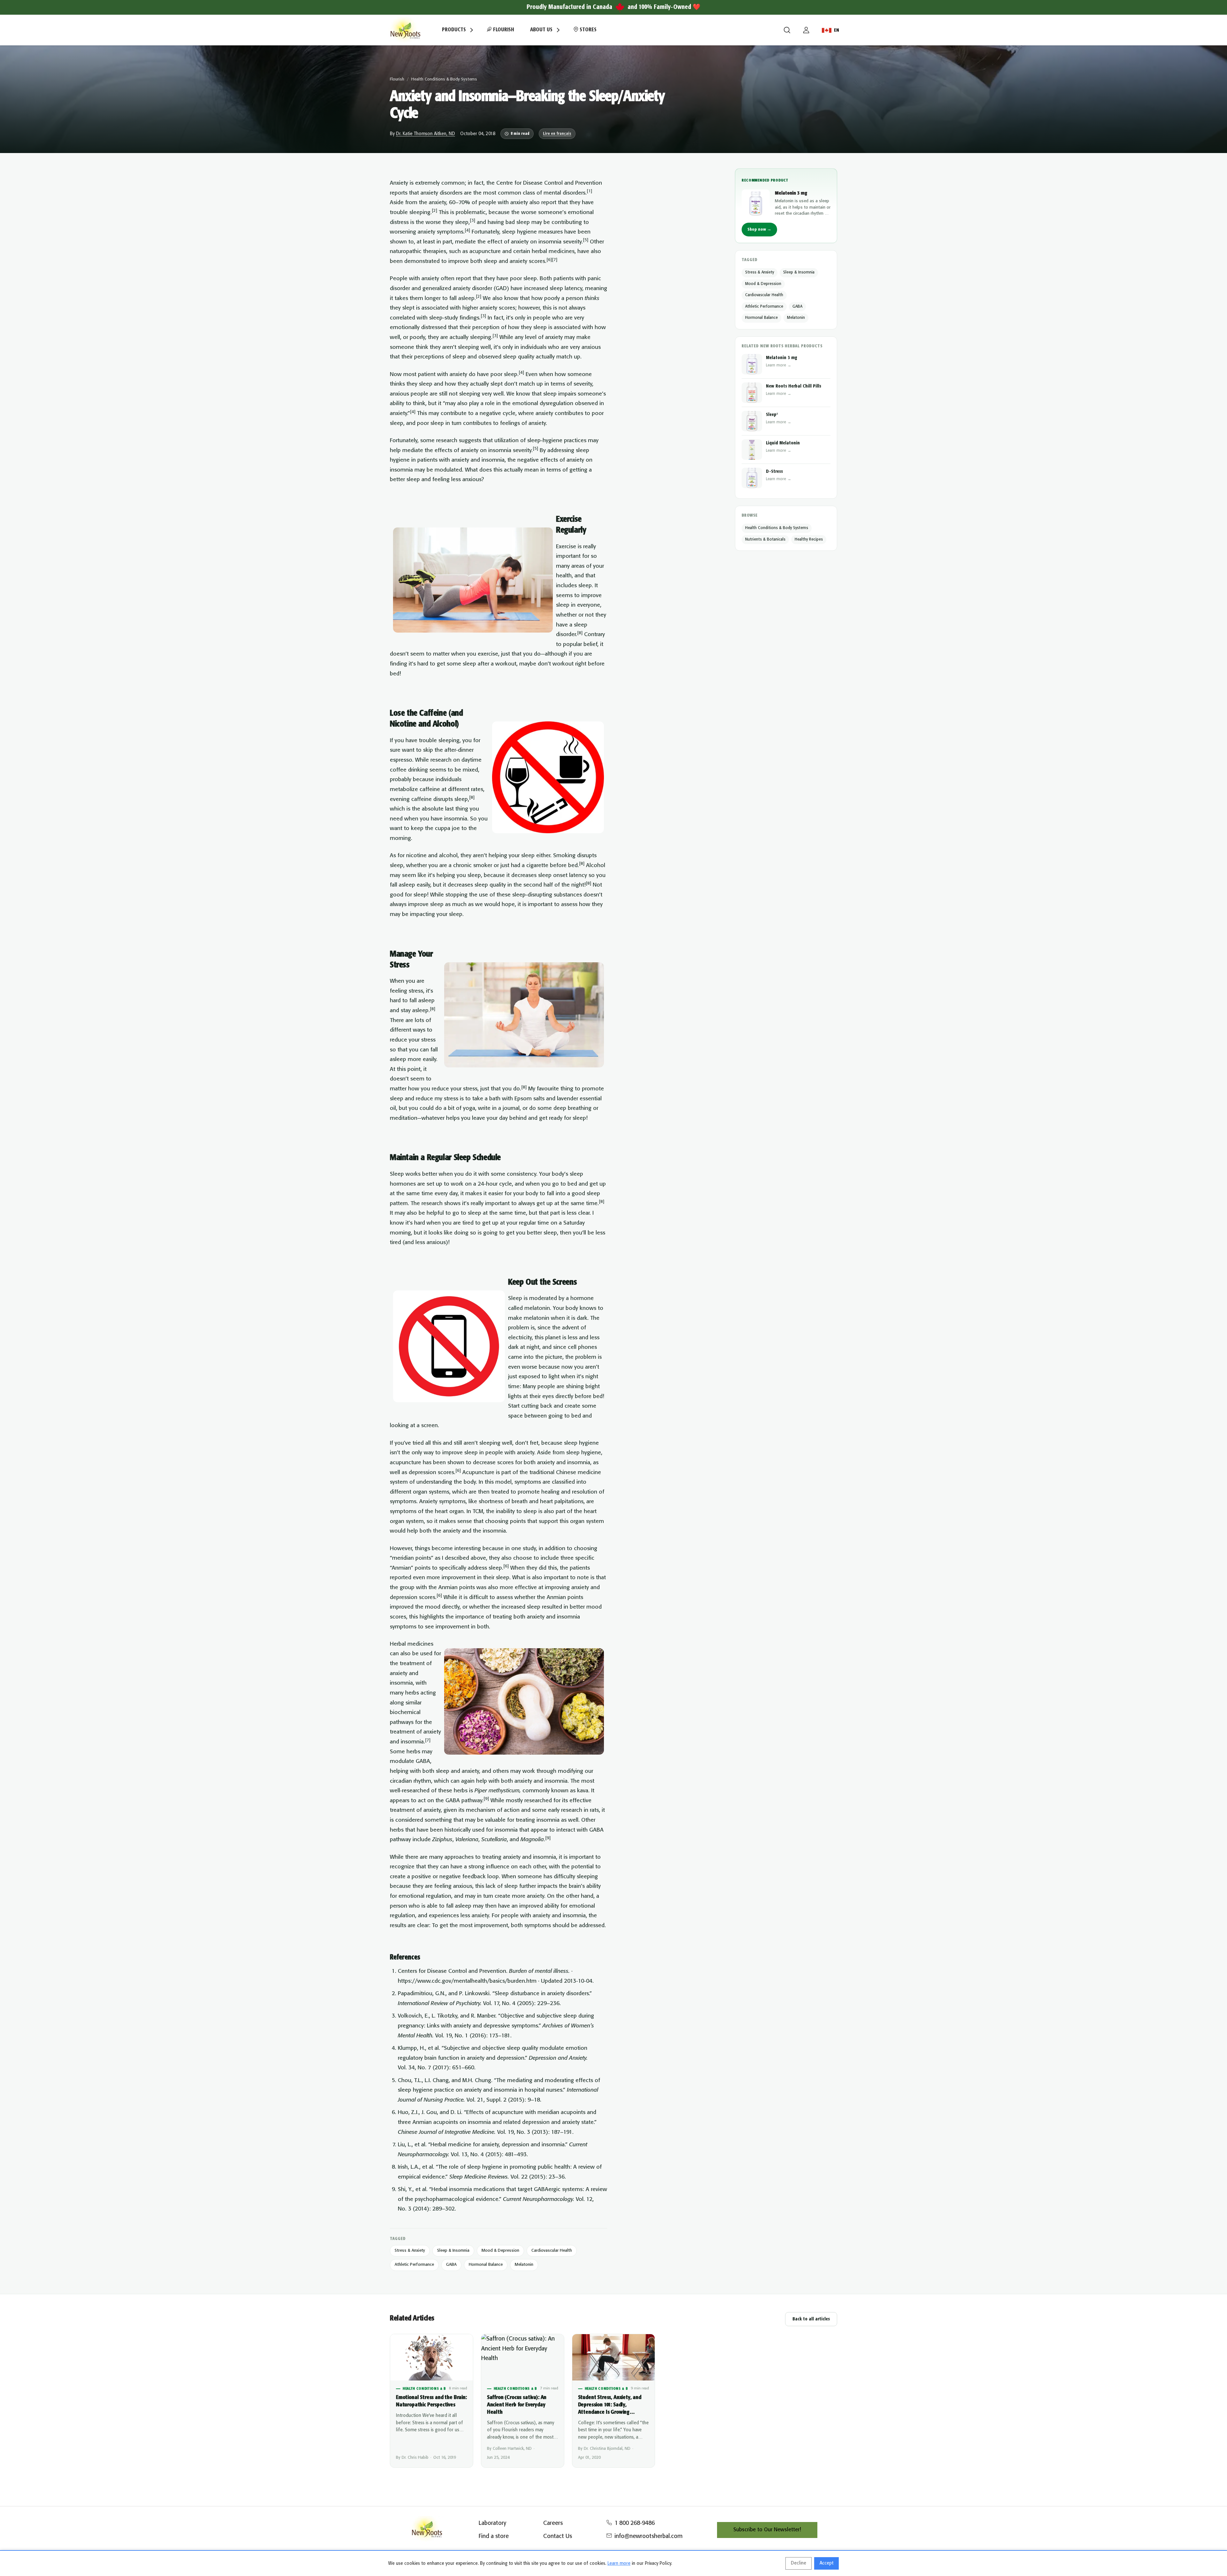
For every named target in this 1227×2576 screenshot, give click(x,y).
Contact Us (558, 2536)
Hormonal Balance (486, 2265)
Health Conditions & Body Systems (444, 79)
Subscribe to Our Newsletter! (767, 2530)
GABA (451, 2265)
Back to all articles (811, 2319)
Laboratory (492, 2523)
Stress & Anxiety (410, 2251)
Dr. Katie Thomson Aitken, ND (425, 134)
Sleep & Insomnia (453, 2251)
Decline (799, 2563)
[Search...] (787, 30)
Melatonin (524, 2265)
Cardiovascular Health (552, 2251)
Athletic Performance (414, 2265)
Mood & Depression (500, 2251)
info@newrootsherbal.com (648, 2536)
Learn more (619, 2564)
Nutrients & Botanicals (765, 539)
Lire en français (557, 134)
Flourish (503, 30)
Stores (587, 30)
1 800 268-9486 (635, 2523)
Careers (553, 2523)
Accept (826, 2563)
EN (837, 30)
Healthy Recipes (809, 539)
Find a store (494, 2536)
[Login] (806, 30)
